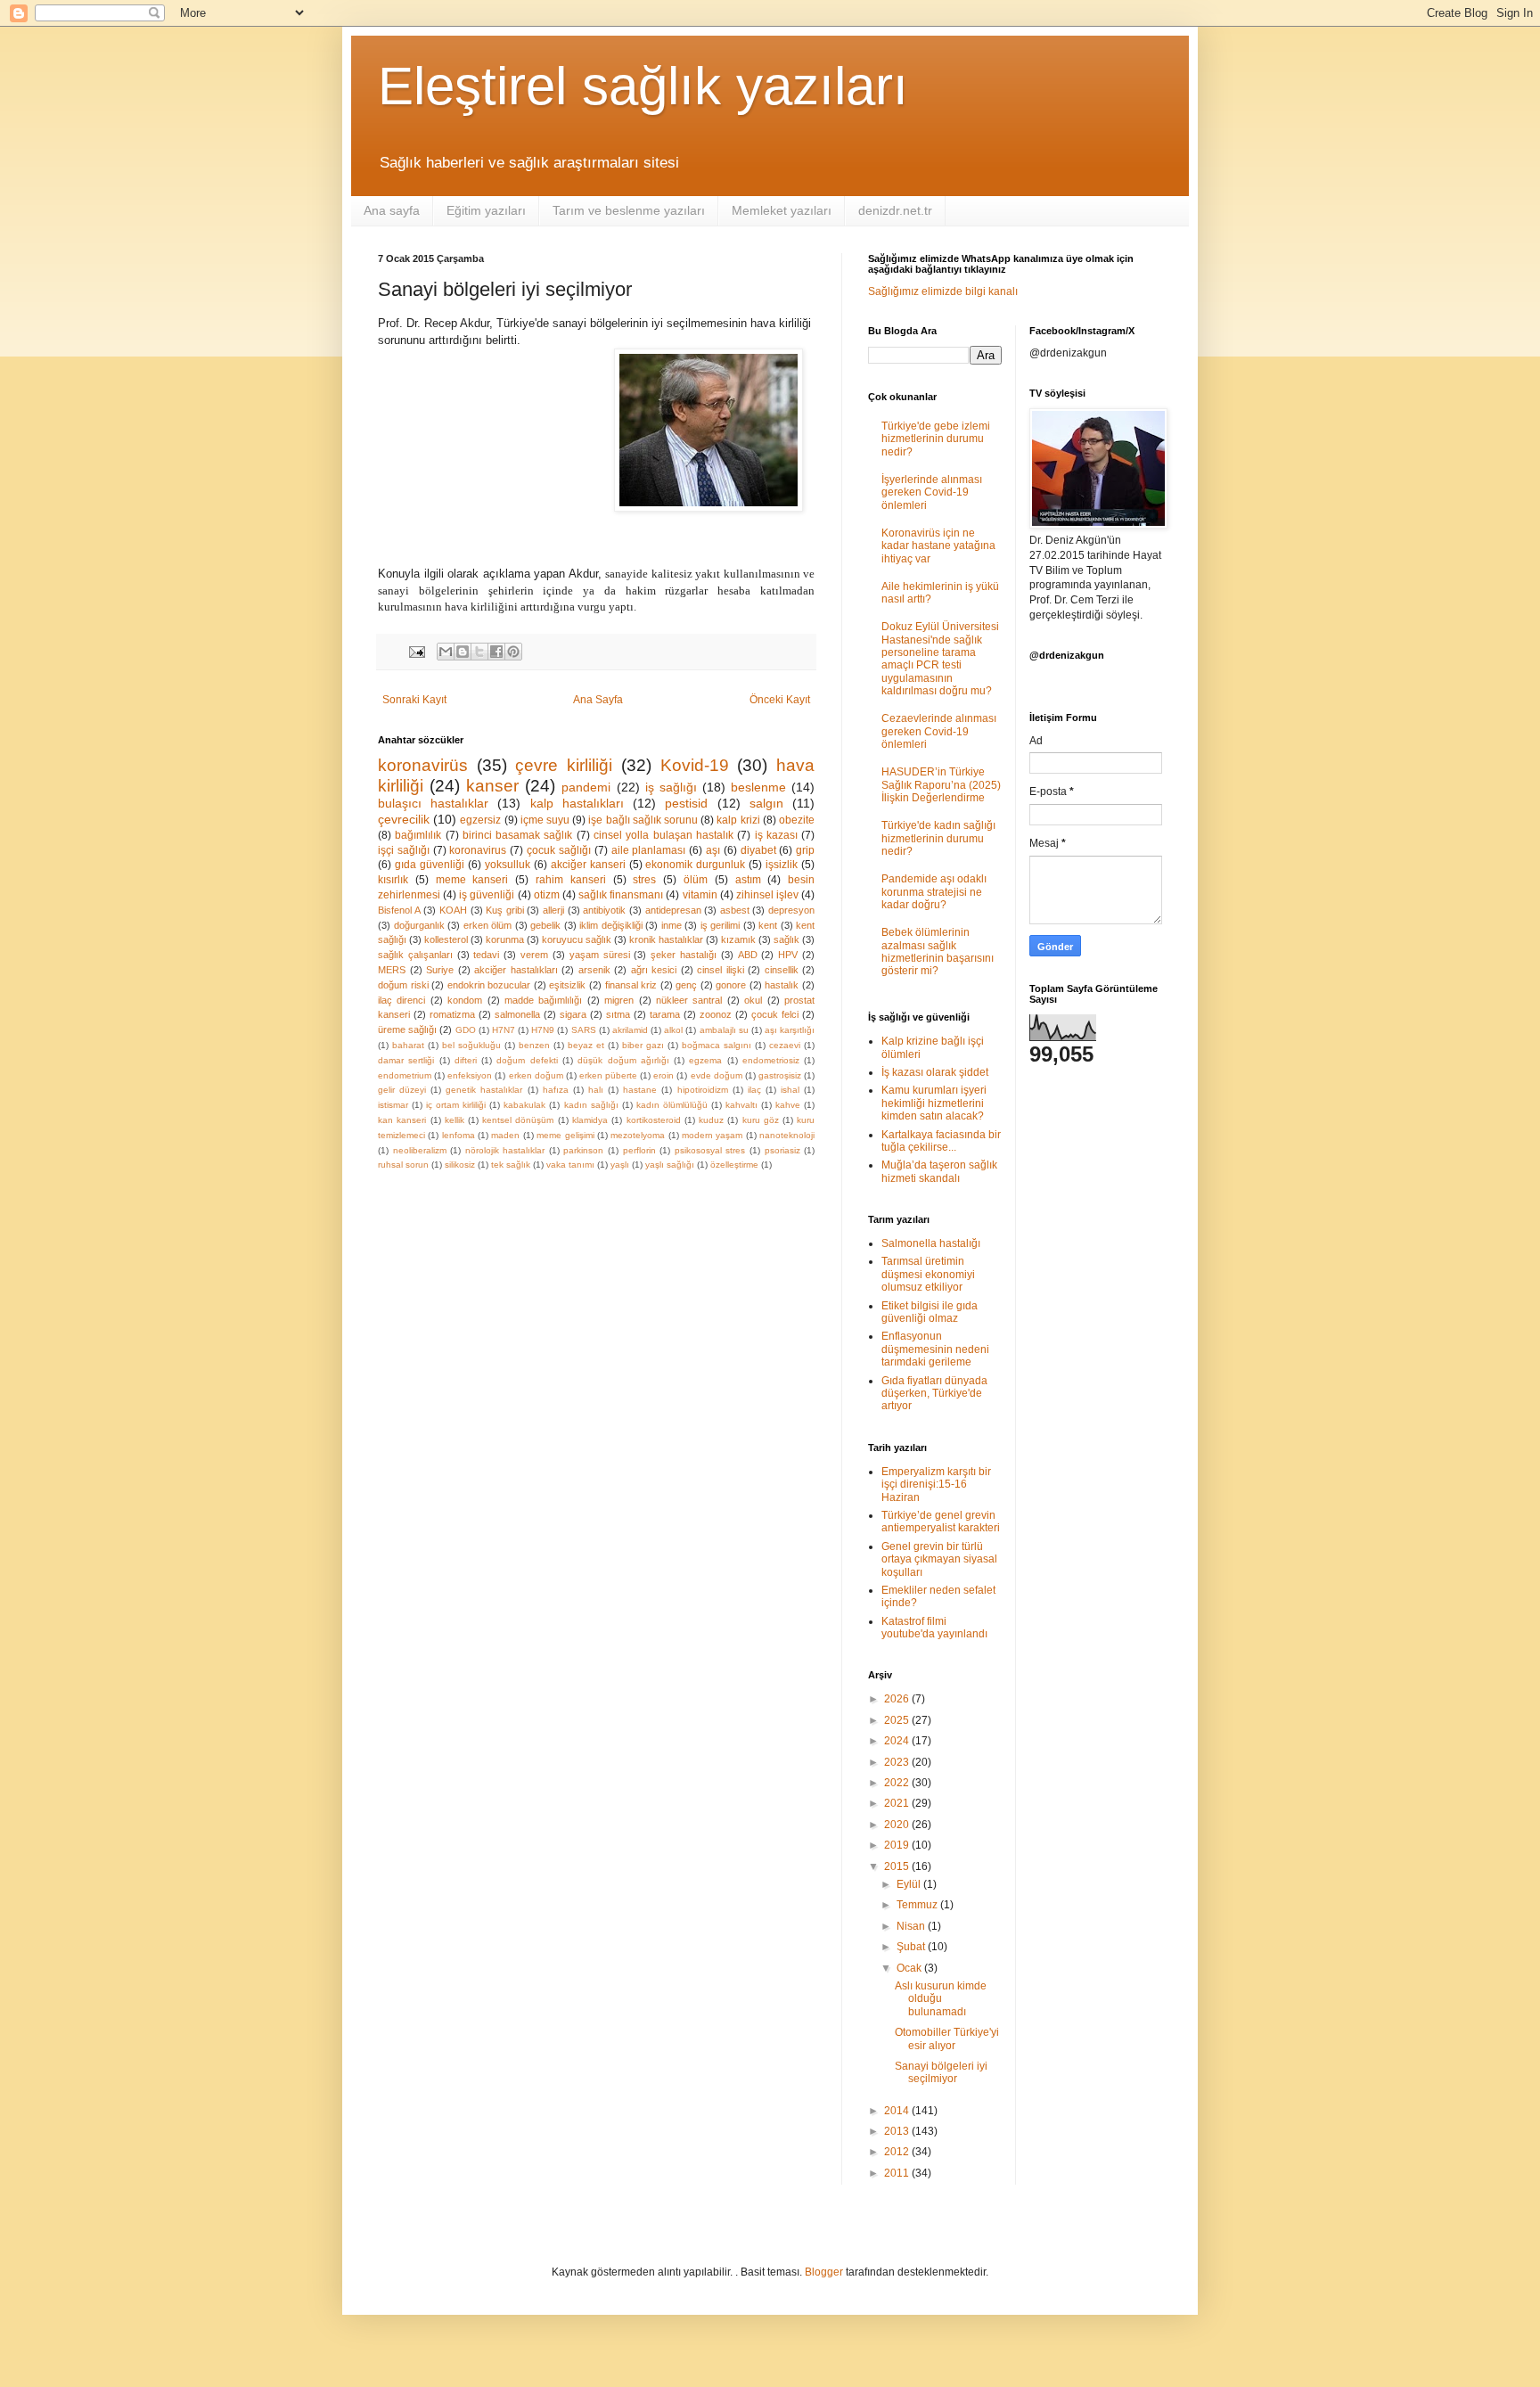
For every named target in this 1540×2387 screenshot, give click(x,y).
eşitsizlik (567, 985)
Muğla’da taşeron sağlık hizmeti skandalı (939, 1171)
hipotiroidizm (703, 1090)
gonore (731, 985)
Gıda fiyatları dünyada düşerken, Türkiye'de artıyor (934, 1394)
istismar (393, 1105)
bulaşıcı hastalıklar (433, 803)
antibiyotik (604, 910)
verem (534, 955)
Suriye (440, 970)
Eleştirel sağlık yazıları (643, 86)
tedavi (486, 955)
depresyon (791, 910)
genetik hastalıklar (484, 1090)
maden (505, 1135)
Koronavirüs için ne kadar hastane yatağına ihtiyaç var (938, 546)
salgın (766, 803)
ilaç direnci (401, 1000)
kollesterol (446, 939)
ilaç (754, 1090)
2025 (898, 1720)
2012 (898, 2152)
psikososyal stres (710, 1150)
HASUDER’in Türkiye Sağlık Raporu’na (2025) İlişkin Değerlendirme (941, 785)
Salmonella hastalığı (931, 1243)
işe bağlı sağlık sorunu (643, 820)
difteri (466, 1060)
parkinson (583, 1150)
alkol (673, 1030)
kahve (788, 1105)
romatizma (452, 1014)
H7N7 (504, 1030)
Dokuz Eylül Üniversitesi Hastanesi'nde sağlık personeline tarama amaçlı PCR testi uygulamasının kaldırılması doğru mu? (940, 659)
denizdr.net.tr (895, 210)
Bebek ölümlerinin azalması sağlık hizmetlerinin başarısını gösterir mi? (938, 952)
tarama (665, 1014)
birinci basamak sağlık (518, 835)
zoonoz (716, 1014)
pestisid (686, 803)
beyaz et (586, 1045)
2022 (898, 1783)
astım (748, 880)
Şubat (912, 1947)
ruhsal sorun (403, 1165)
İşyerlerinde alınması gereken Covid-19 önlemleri (932, 492)
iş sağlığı (671, 787)
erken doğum (536, 1075)
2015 (898, 1866)
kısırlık (393, 880)
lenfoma (459, 1135)
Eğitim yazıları (486, 210)
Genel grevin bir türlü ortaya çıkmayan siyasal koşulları (939, 1559)
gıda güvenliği (430, 865)
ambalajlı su (724, 1030)
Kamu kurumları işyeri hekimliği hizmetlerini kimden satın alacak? (934, 1103)
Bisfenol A (399, 910)
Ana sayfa (392, 210)
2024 (898, 1741)
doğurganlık (419, 925)
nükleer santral (689, 1000)
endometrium (405, 1075)
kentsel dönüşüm (518, 1120)
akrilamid (630, 1030)
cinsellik (782, 970)
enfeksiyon (470, 1075)
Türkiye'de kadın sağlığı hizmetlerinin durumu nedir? (938, 838)
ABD (748, 955)
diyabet (758, 850)
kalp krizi (738, 820)
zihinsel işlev (767, 895)
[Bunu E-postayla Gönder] (446, 652)
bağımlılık (418, 835)
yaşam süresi (600, 955)
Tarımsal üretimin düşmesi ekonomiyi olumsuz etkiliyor (928, 1274)
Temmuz (918, 1905)
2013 (898, 2131)
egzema (705, 1060)
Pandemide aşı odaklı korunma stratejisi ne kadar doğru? (934, 892)
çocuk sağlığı (559, 850)
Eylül (910, 1884)
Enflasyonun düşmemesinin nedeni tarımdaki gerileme (935, 1349)
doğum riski (403, 985)
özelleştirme (734, 1165)
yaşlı (620, 1165)
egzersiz (480, 820)
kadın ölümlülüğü (672, 1105)
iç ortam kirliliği (456, 1105)
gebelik (545, 925)
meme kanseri (472, 880)
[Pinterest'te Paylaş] (513, 652)
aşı (713, 850)
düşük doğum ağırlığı (623, 1060)
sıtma (618, 1014)
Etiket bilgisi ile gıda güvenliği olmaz (930, 1312)
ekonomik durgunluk (695, 865)
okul (753, 1000)
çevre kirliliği (564, 765)
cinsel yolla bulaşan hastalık (664, 835)
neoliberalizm (420, 1150)
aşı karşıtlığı (790, 1030)
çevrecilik (404, 819)
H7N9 (543, 1030)
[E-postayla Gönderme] (416, 651)
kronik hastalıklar (666, 939)
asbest (735, 910)
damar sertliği (406, 1060)
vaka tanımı (570, 1165)
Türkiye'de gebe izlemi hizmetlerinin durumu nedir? (936, 439)
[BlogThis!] (463, 652)
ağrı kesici (654, 970)
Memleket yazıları (782, 210)
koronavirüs (423, 765)
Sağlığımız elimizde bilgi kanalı (943, 291)
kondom (465, 1000)
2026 (898, 1699)
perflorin (639, 1150)
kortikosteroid (654, 1120)
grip (805, 850)
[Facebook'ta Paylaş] (496, 652)
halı (596, 1090)
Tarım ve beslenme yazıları (629, 210)
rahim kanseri (571, 880)
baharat (408, 1045)
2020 (898, 1825)
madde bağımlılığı (543, 1000)
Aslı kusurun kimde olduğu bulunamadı (941, 1999)
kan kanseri (402, 1120)
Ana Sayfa (598, 700)
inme (672, 925)
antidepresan (673, 910)
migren (619, 1000)
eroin (664, 1075)
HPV (788, 955)
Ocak (910, 1968)
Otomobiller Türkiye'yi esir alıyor (947, 2038)
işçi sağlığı (404, 850)
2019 (898, 1845)
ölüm (696, 880)
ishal (790, 1090)
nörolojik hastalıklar (505, 1150)
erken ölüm (488, 925)
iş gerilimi (721, 925)
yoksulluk (508, 865)
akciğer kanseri (588, 865)
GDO (466, 1030)
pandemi (586, 787)
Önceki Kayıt (780, 700)
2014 (898, 2111)
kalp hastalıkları (577, 803)
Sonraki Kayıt (414, 700)
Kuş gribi (505, 910)
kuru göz (761, 1120)
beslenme (758, 787)
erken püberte (608, 1075)
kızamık (738, 939)
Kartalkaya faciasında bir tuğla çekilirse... (941, 1141)
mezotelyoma (638, 1135)
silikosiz (460, 1165)
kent (768, 925)
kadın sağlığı (591, 1105)
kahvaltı (741, 1105)
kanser (492, 786)
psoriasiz (782, 1150)
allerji (553, 910)
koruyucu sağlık (577, 939)
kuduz (711, 1120)
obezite (797, 820)
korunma (505, 939)
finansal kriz (631, 985)
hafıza (556, 1090)
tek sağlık (511, 1165)
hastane (640, 1090)
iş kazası (776, 835)
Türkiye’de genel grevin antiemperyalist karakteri (941, 1522)
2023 (898, 1762)
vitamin (700, 895)
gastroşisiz (780, 1075)
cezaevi (785, 1045)
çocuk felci (775, 1014)
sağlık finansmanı (621, 895)
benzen (534, 1045)
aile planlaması (649, 850)
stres (644, 880)
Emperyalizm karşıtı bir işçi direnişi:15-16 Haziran (936, 1485)
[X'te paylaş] (479, 652)
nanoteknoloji (787, 1135)
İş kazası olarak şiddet (935, 1072)
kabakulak (524, 1105)
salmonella (517, 1014)
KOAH (453, 910)
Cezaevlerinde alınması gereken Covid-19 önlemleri (939, 731)
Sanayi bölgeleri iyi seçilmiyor (941, 2072)
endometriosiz (771, 1060)
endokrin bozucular (489, 985)
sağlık (786, 939)
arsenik (594, 970)
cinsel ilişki (721, 970)
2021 (898, 1803)
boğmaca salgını (717, 1045)
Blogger (824, 2272)
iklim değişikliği (611, 925)
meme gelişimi (565, 1135)
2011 (898, 2173)
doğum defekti (527, 1060)
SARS (584, 1030)
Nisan (912, 1926)
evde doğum (717, 1075)
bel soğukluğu (471, 1045)
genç (686, 985)
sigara (573, 1014)
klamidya (590, 1120)
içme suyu (545, 820)
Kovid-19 (695, 765)
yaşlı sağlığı (670, 1165)
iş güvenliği (487, 895)
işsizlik (782, 865)
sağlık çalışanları (415, 955)
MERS (392, 970)
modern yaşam (712, 1135)
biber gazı (643, 1045)
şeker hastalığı (684, 955)
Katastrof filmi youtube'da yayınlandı (934, 1628)
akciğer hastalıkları (516, 970)
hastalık (782, 985)
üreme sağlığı (407, 1029)
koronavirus (478, 850)
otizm (547, 895)
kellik (455, 1120)
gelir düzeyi (402, 1090)
